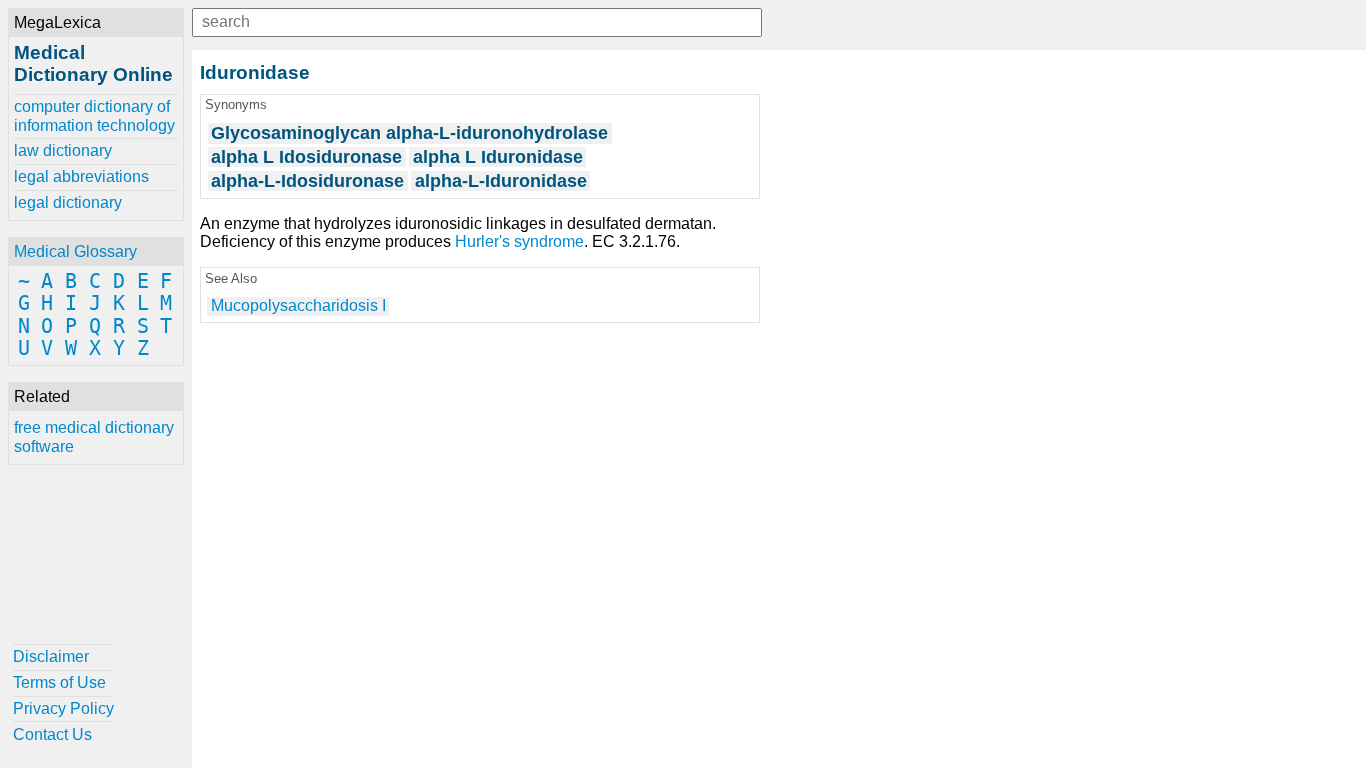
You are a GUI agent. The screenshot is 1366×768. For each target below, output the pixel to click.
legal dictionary (68, 202)
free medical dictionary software (94, 436)
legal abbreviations (81, 176)
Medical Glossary (75, 251)
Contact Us (52, 734)
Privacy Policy (63, 708)
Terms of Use (59, 682)
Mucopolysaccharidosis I (298, 305)
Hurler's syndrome (519, 241)
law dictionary (63, 150)
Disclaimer (51, 656)
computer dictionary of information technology (94, 115)
